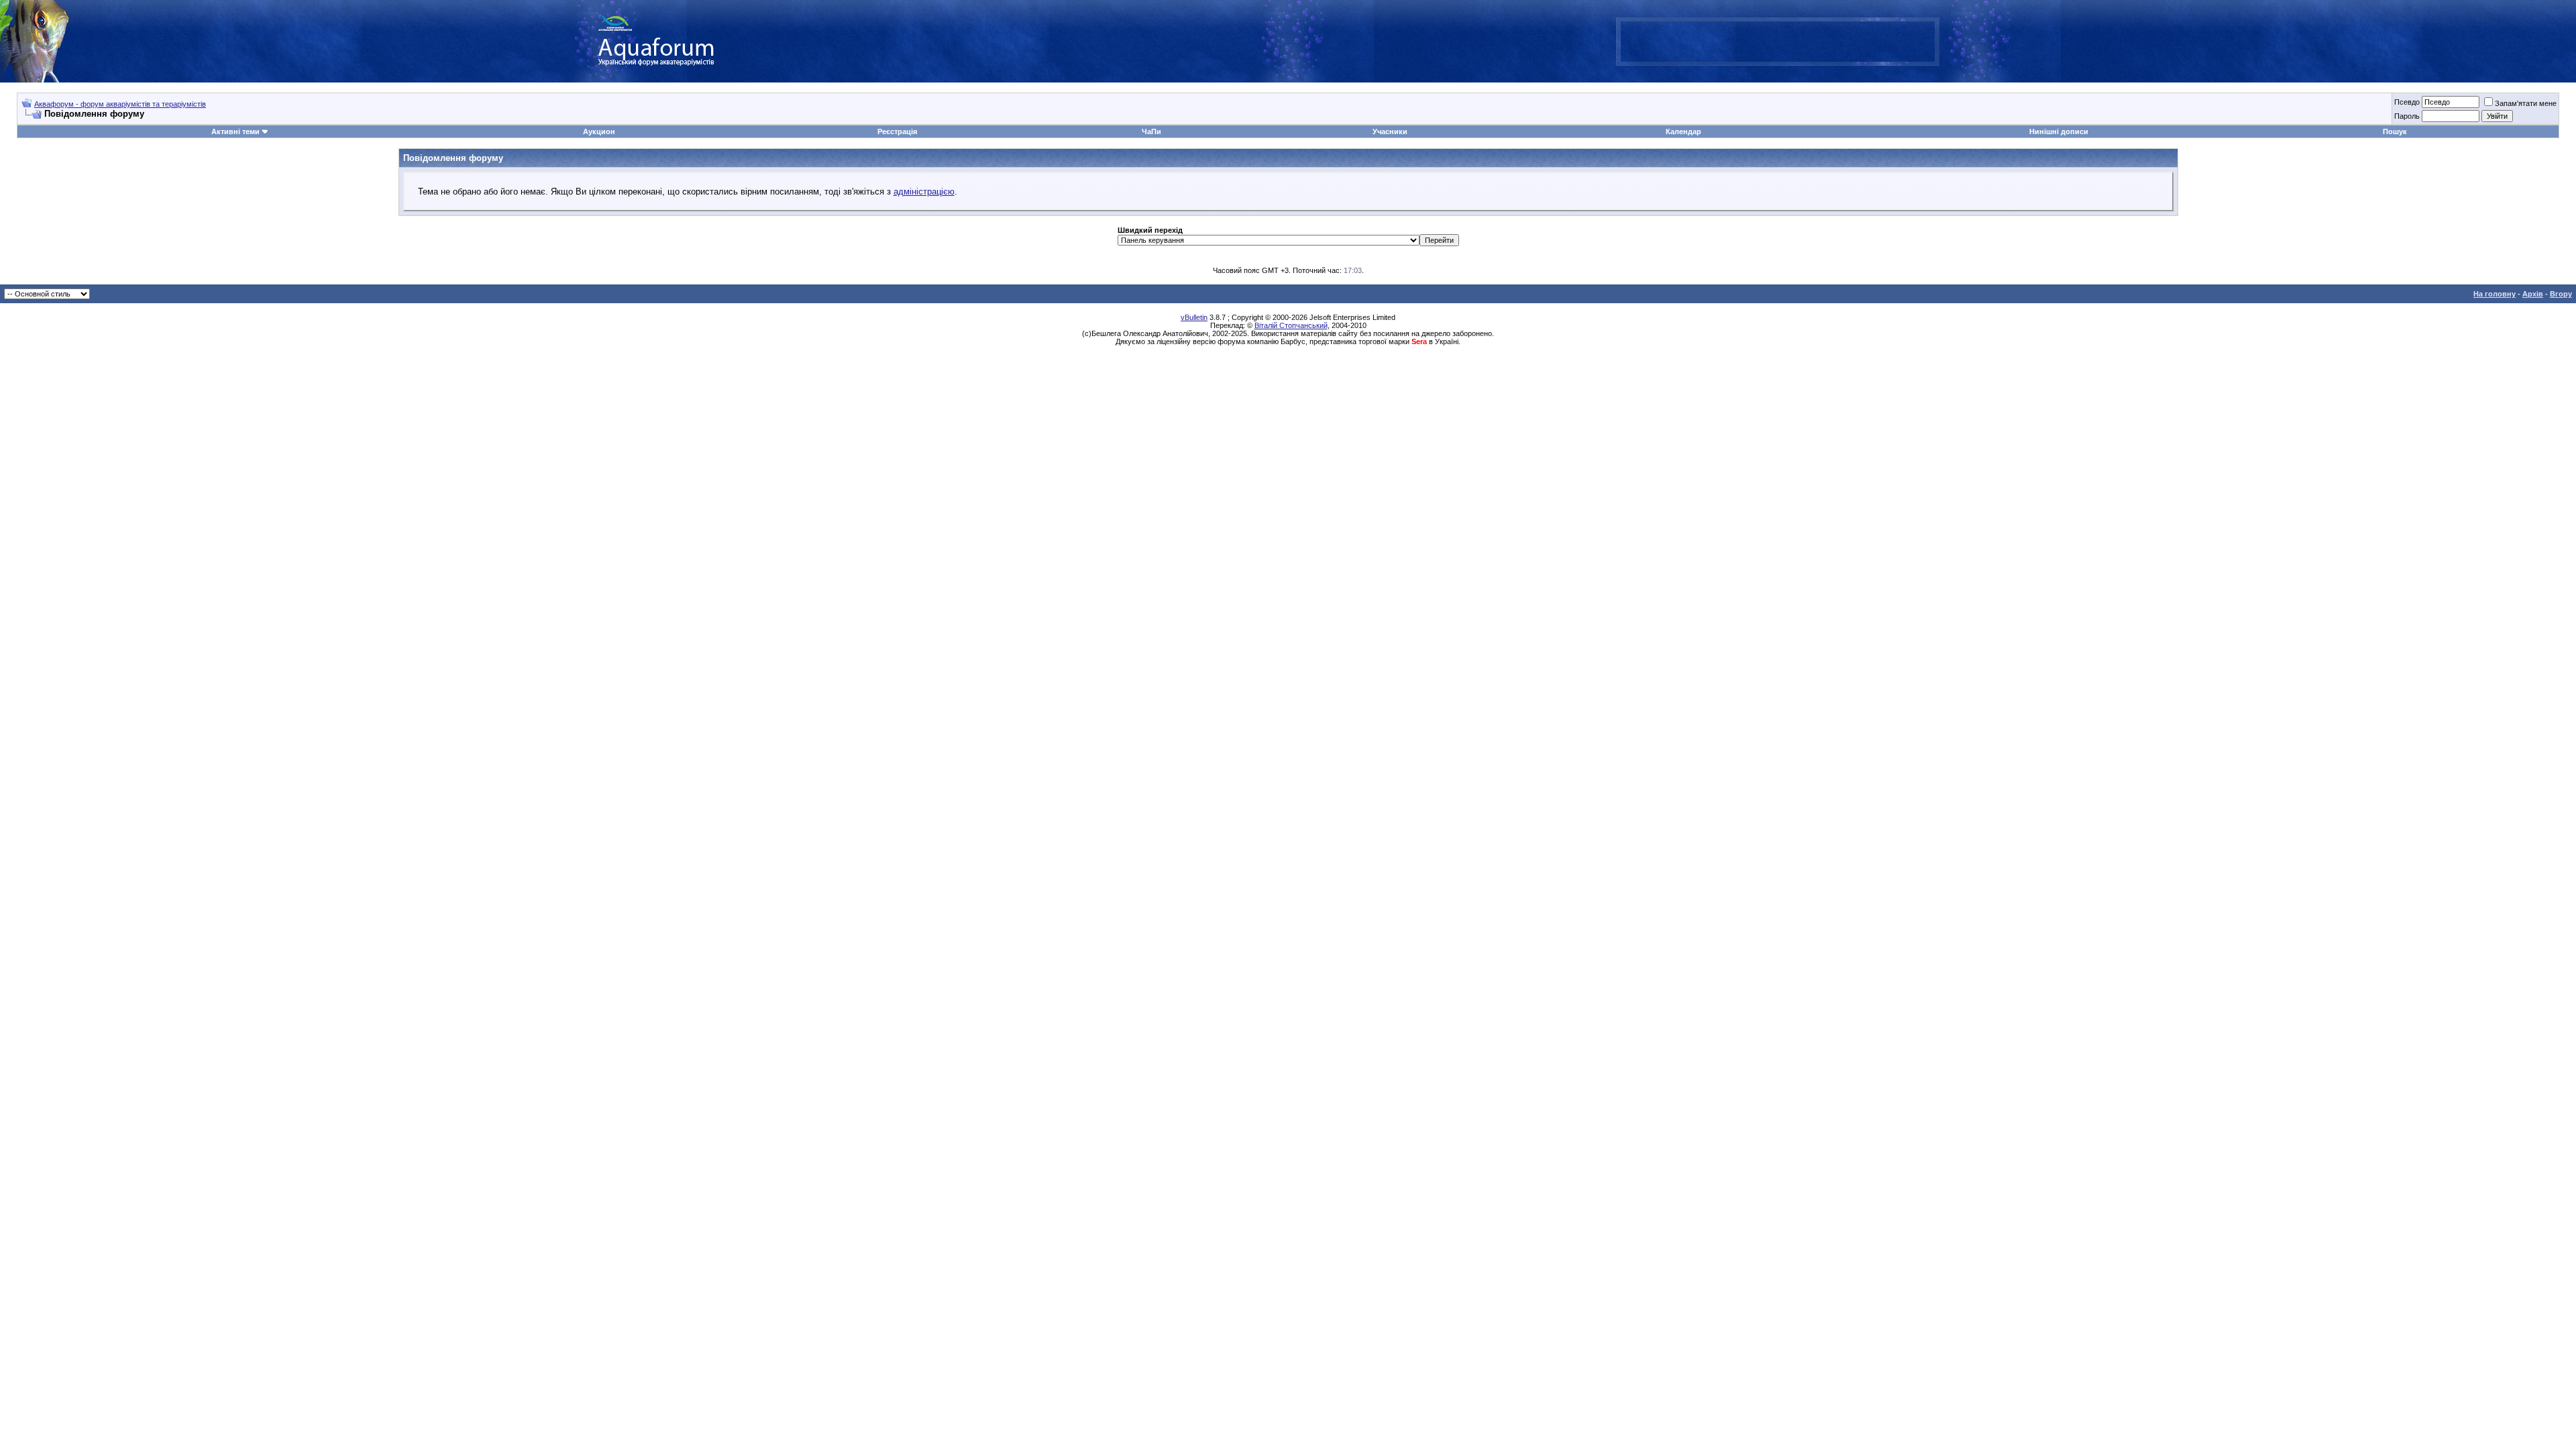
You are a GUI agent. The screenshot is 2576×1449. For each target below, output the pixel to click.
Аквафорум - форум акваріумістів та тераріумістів (120, 104)
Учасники (1390, 131)
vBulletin (1194, 317)
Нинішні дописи (2059, 131)
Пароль (2407, 116)
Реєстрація (897, 131)
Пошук (2395, 131)
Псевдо (2407, 102)
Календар (1683, 131)
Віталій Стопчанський (1291, 325)
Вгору (2561, 294)
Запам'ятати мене (2526, 103)
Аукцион (599, 131)
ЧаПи (1151, 131)
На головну (2494, 294)
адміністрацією (924, 192)
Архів (2533, 294)
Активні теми (235, 131)
